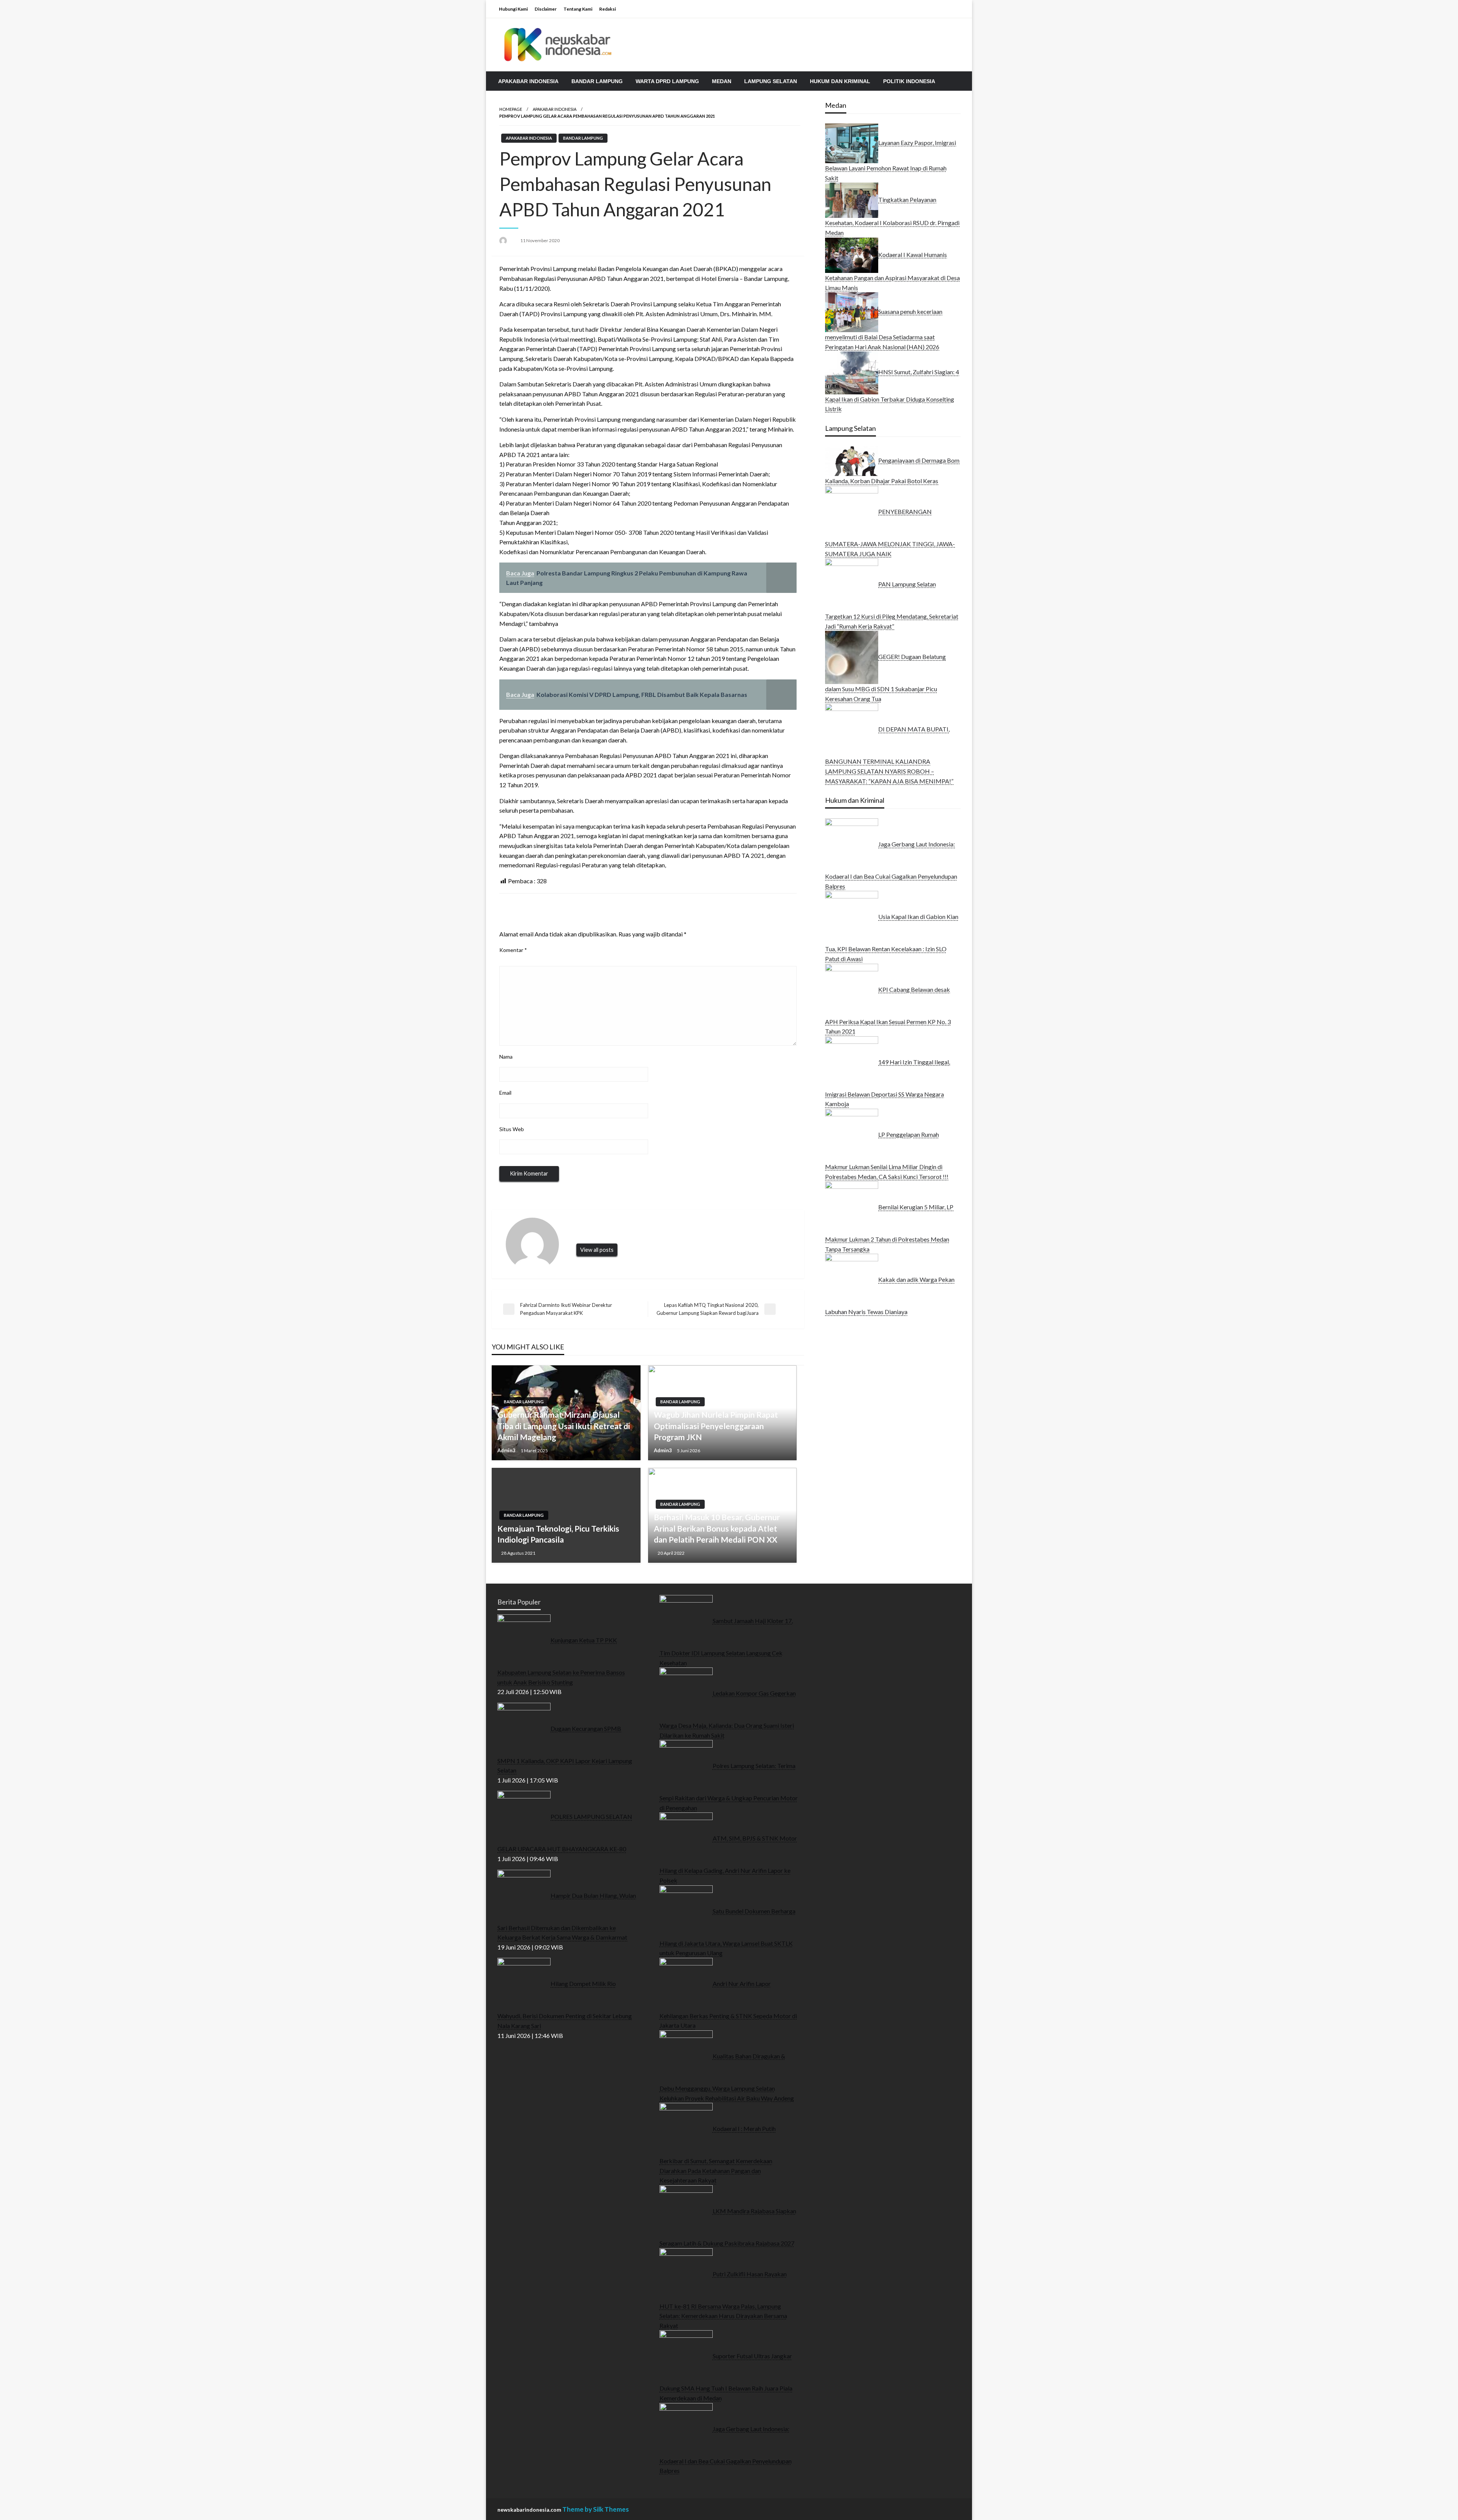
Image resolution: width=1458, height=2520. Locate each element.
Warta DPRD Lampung (667, 81)
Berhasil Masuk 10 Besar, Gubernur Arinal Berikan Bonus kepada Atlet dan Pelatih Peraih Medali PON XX (717, 1528)
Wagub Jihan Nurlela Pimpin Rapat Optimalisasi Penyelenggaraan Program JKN (716, 1426)
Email (505, 1093)
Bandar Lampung (597, 81)
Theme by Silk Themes (596, 2509)
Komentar (513, 950)
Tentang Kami (578, 9)
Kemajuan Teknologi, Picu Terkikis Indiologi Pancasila (558, 1534)
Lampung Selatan (771, 81)
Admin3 (507, 1450)
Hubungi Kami (513, 9)
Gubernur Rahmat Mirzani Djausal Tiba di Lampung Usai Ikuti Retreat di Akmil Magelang (564, 1426)
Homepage (511, 109)
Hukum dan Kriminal (840, 81)
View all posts (597, 1250)
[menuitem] (528, 81)
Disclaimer (546, 9)
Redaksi (607, 9)
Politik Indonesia (909, 81)
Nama (506, 1057)
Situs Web (512, 1129)
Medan (722, 81)
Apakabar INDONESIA (528, 81)
